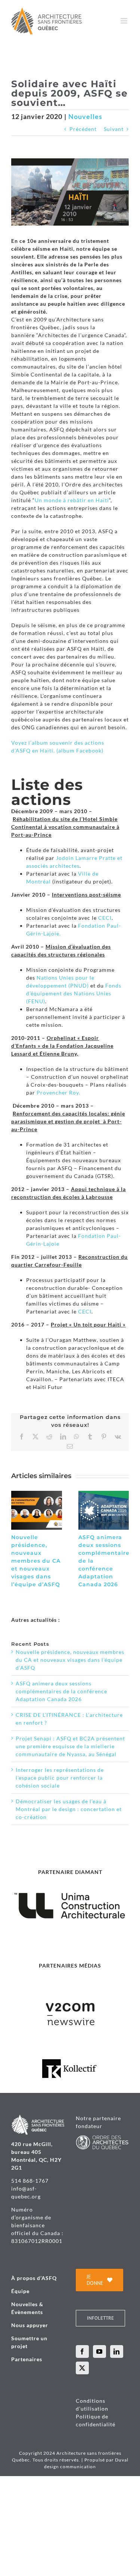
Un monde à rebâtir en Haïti (72, 500)
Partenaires (27, 2359)
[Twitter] (82, 2368)
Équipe (20, 2291)
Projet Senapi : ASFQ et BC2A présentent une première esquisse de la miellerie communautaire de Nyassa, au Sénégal (70, 1746)
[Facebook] (82, 2351)
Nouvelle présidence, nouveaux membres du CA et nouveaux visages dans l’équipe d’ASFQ (36, 1561)
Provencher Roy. (58, 1092)
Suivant (114, 129)
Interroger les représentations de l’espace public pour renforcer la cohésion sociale (60, 1778)
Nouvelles (85, 116)
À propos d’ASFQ (34, 2278)
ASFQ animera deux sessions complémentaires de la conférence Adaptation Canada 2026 (61, 1691)
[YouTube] (99, 2351)
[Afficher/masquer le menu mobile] (125, 21)
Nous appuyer (30, 2325)
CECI (105, 918)
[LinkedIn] (117, 2351)
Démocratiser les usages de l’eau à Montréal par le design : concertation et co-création (69, 1809)
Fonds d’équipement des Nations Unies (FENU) (74, 993)
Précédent (83, 129)
